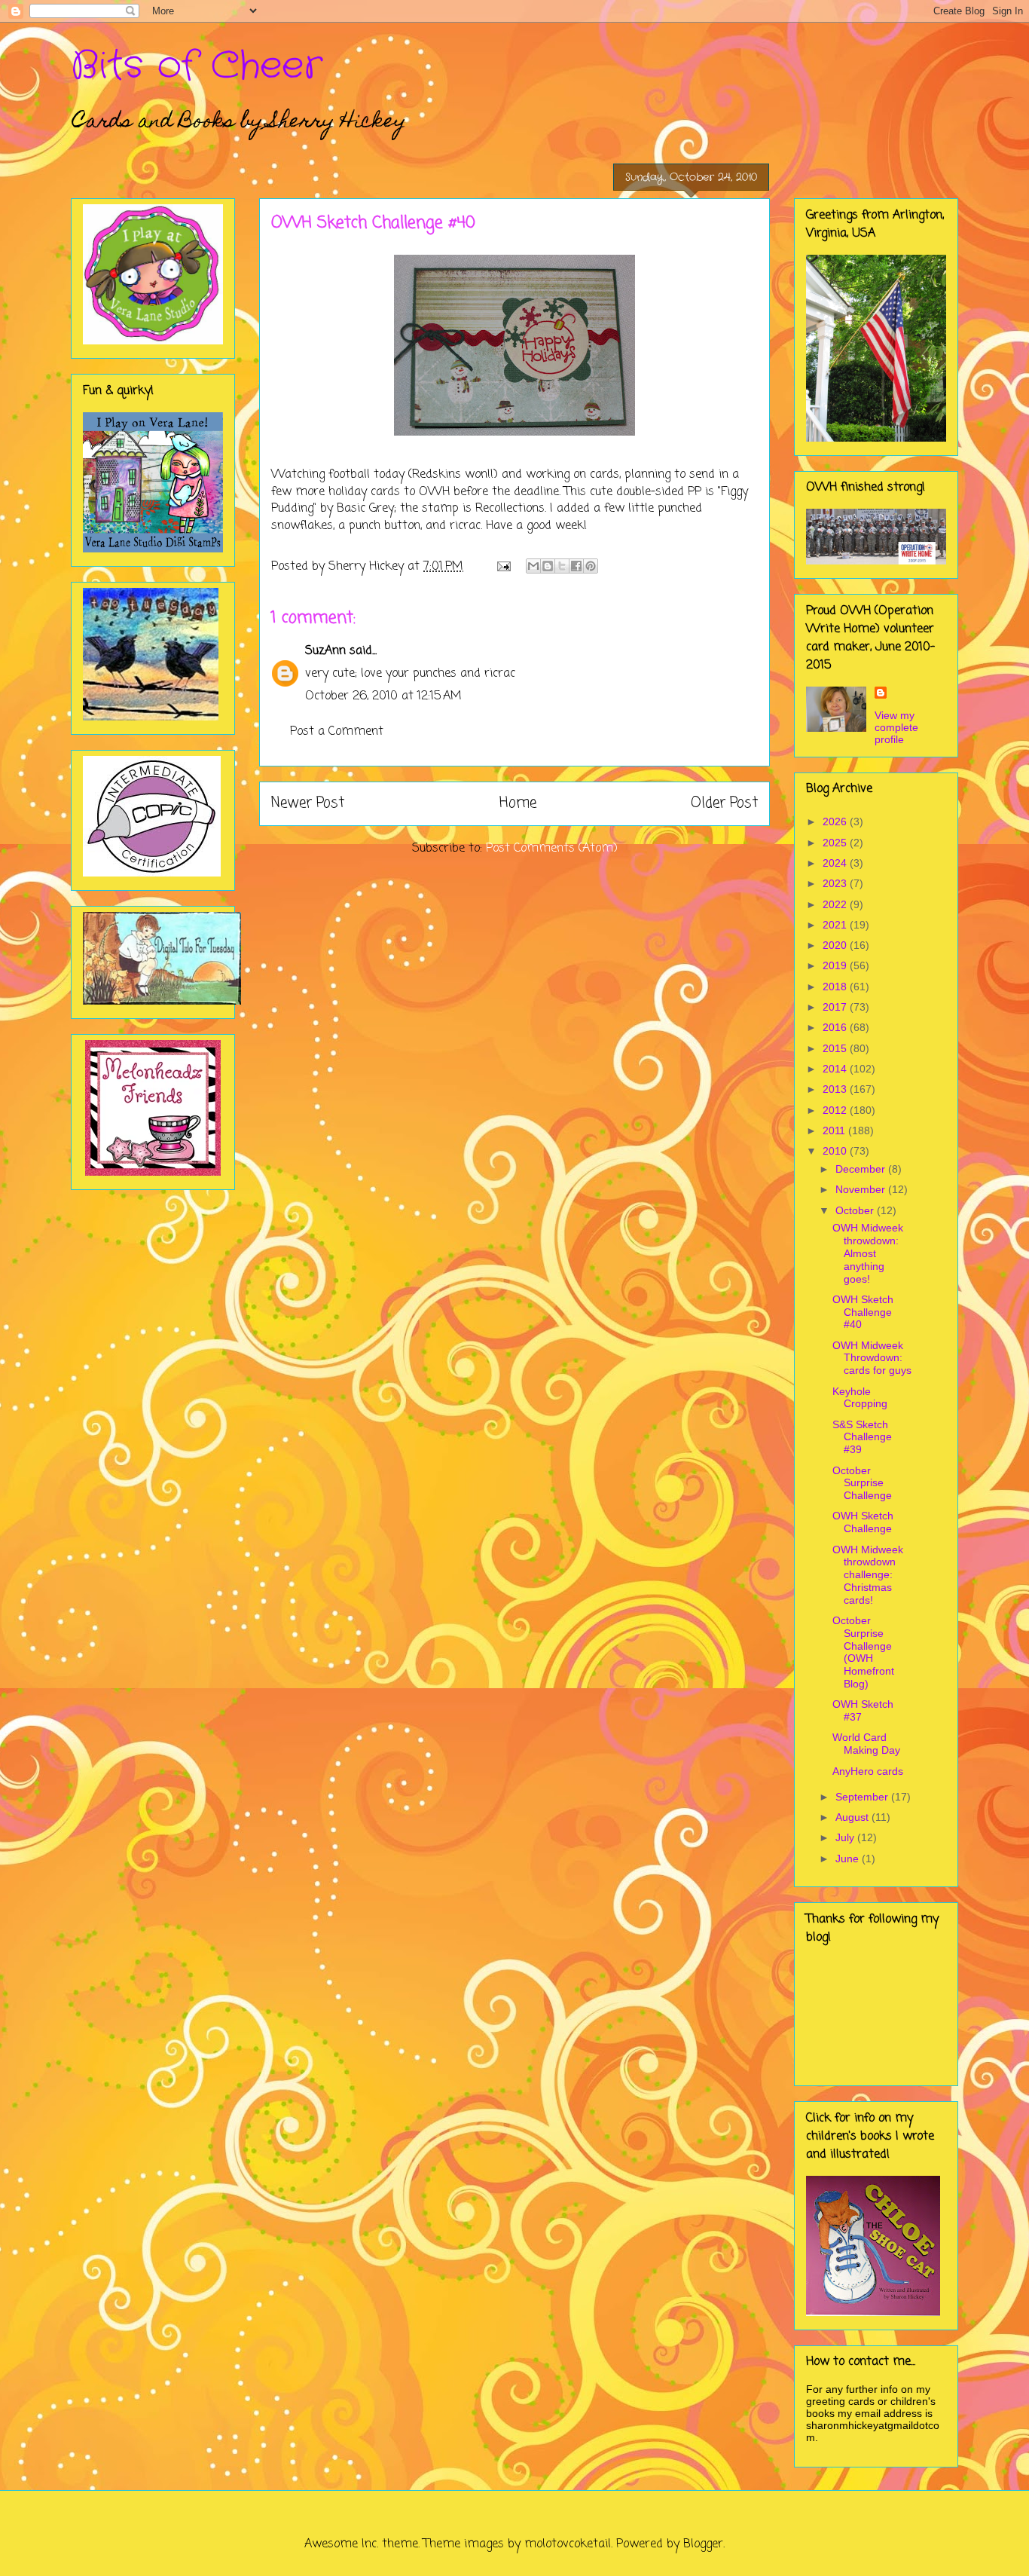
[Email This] (533, 566)
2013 (836, 1089)
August (853, 1817)
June (849, 1859)
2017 (836, 1007)
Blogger (703, 2544)
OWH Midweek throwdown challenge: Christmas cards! (868, 1575)
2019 (836, 965)
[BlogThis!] (548, 566)
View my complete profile (896, 727)
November (862, 1189)
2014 (836, 1069)
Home (518, 803)
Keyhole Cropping (860, 1398)
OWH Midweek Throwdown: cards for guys (872, 1358)
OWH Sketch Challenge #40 (863, 1312)
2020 (836, 945)
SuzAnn (325, 651)
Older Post (724, 803)
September (863, 1797)
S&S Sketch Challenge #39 (862, 1437)
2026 (836, 821)
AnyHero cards (868, 1771)
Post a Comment (337, 732)
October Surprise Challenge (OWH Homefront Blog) (863, 1652)
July (846, 1837)
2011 (835, 1130)
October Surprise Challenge (862, 1483)
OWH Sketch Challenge (863, 1522)
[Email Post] (503, 567)
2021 (836, 925)
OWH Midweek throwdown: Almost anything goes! (868, 1253)
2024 (836, 863)
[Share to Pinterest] (591, 566)
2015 (836, 1048)
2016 (836, 1027)
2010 (836, 1151)
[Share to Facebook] (576, 566)
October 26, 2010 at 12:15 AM (383, 696)
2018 (836, 987)
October (856, 1210)
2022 (836, 904)
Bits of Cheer (197, 66)
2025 (836, 843)
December (862, 1169)
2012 (836, 1110)
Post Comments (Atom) (552, 849)
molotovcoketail (568, 2544)
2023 (836, 883)
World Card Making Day (866, 1744)
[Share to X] (562, 566)
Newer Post (308, 803)
